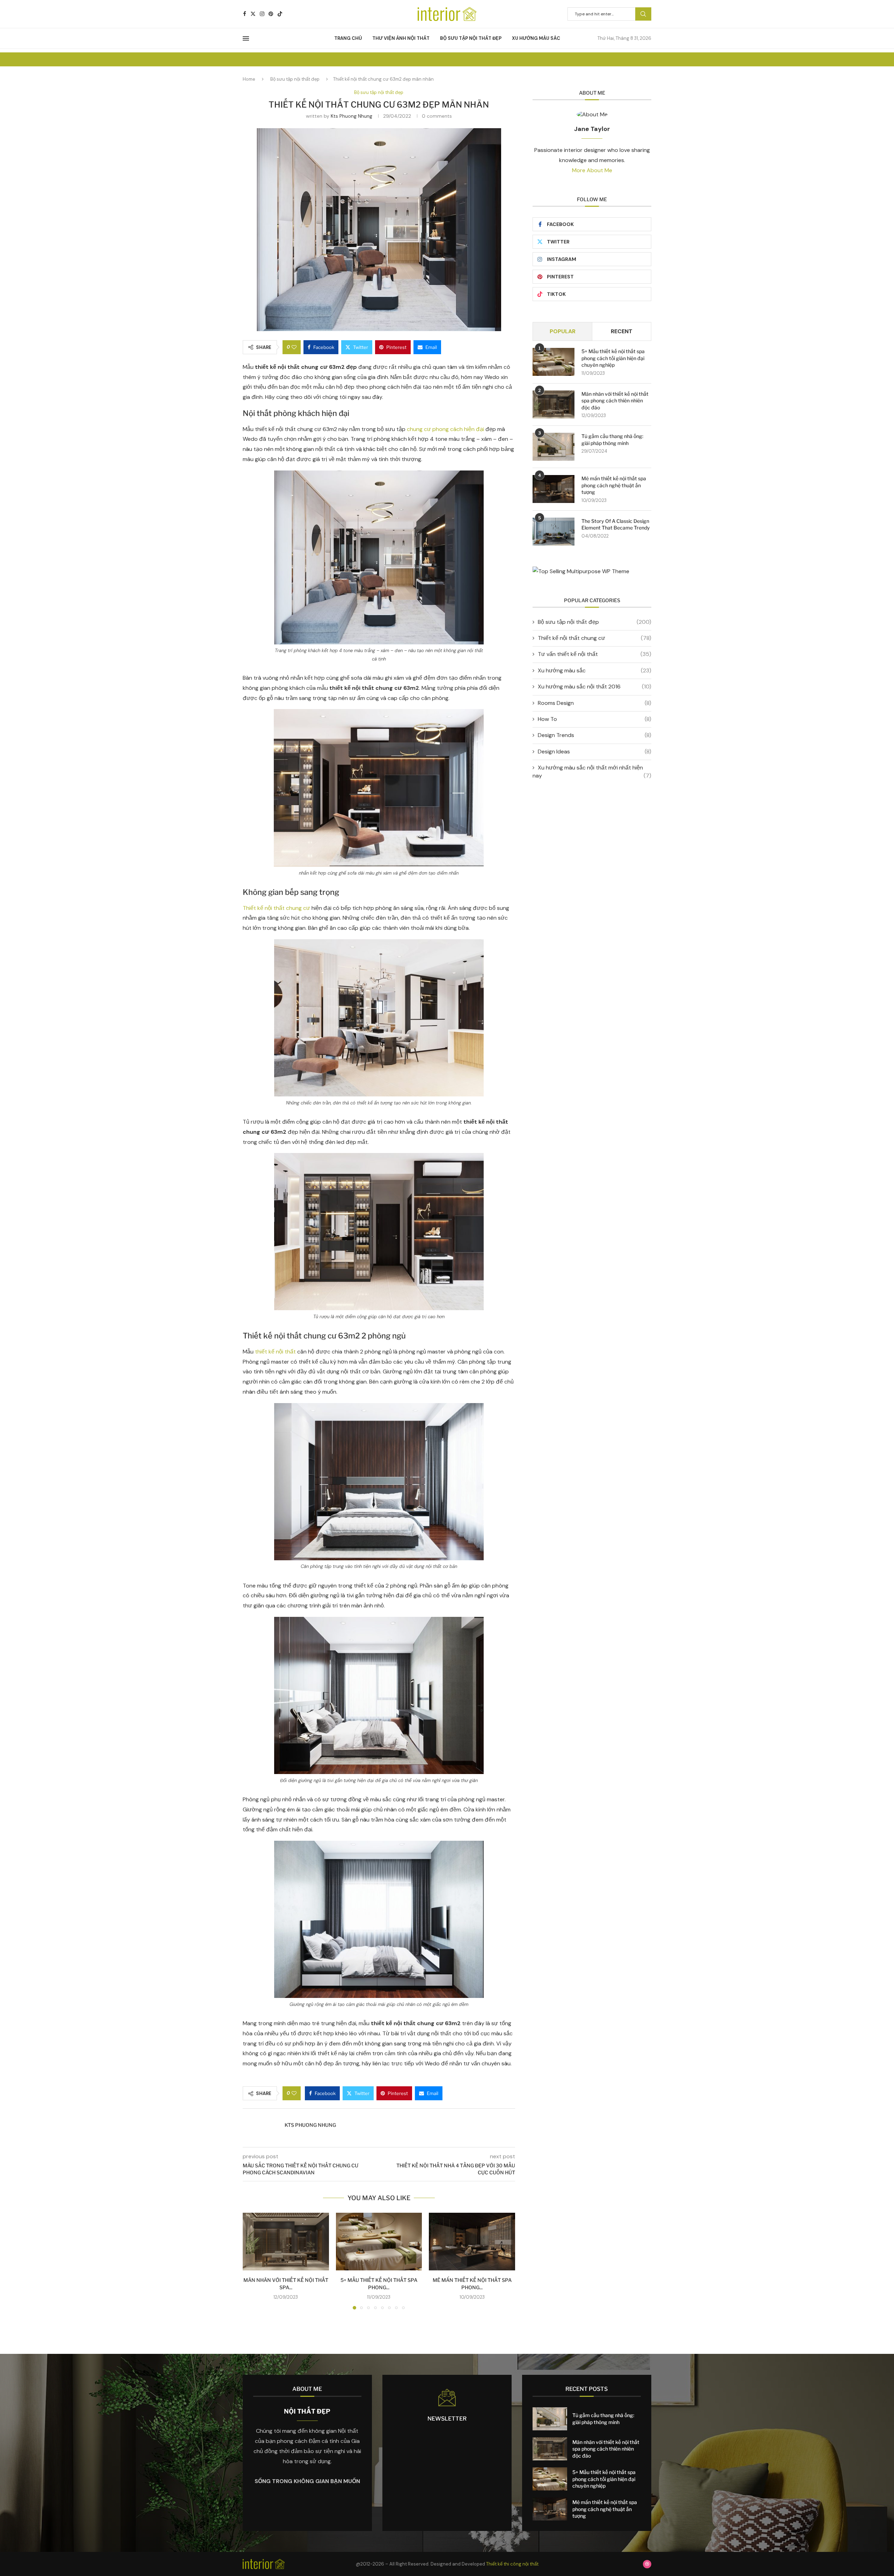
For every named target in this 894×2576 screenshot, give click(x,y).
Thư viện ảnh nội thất (401, 38)
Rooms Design (595, 703)
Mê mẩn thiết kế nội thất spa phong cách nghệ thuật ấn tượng (614, 485)
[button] (252, 2261)
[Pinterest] (271, 14)
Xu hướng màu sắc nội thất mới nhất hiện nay (592, 771)
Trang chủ (348, 38)
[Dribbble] (647, 2564)
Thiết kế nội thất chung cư (276, 908)
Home (249, 79)
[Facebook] (245, 14)
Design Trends (595, 735)
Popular (563, 331)
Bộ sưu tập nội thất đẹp (471, 38)
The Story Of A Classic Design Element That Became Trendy (616, 524)
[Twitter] (253, 14)
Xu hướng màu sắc (536, 38)
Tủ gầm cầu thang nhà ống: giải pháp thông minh (612, 440)
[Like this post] (294, 347)
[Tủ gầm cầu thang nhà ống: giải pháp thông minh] (554, 447)
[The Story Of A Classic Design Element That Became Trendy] (554, 532)
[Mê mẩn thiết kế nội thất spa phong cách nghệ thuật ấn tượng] (472, 2241)
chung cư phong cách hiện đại (445, 429)
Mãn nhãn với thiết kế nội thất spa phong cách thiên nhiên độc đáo (615, 401)
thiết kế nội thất (275, 1352)
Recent (622, 331)
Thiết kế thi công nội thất (512, 2564)
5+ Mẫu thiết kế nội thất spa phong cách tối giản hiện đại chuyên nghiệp (613, 358)
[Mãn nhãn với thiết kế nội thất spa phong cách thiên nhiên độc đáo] (286, 2241)
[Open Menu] (246, 38)
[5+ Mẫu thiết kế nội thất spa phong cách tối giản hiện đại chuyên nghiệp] (379, 2241)
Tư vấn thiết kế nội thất (595, 654)
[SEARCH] (643, 14)
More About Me (592, 170)
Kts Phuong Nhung (351, 116)
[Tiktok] (280, 14)
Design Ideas (595, 751)
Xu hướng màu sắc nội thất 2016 (595, 687)
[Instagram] (262, 14)
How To (595, 719)
